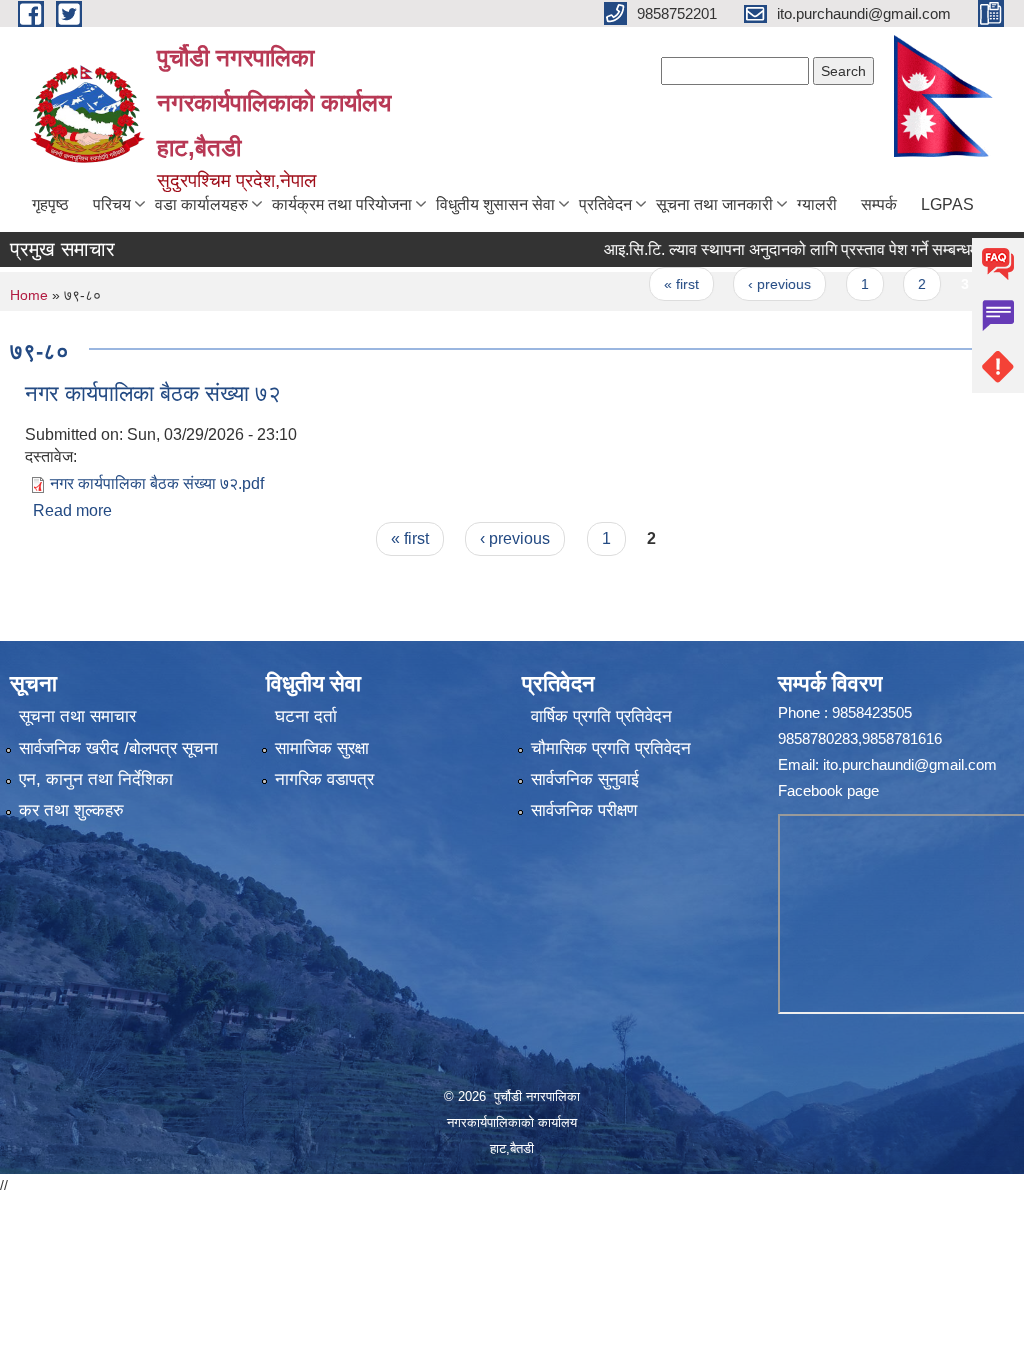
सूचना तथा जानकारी (714, 204)
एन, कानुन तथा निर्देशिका (96, 779)
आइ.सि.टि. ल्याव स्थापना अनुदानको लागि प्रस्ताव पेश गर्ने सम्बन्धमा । (775, 249)
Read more (72, 510)
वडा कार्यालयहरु (201, 204)
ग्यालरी (817, 204)
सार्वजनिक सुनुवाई (585, 779)
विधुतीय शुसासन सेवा (495, 204)
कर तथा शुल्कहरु (71, 810)
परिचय (112, 204)
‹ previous (754, 284)
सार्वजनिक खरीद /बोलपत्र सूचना (118, 748)
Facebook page (828, 790)
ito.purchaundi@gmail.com (910, 764)
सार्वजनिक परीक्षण (584, 810)
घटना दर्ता (306, 716)
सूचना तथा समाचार (77, 716)
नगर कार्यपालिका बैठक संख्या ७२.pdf (157, 483)
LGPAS (947, 204)
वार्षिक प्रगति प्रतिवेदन (601, 716)
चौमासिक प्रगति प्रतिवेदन (611, 748)
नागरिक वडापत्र (324, 779)
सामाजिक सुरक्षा (322, 748)
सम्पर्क (879, 204)
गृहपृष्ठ (50, 204)
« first (656, 284)
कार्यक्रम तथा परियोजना (342, 204)
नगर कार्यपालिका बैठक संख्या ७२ (153, 393)
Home (29, 295)
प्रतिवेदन (605, 204)
